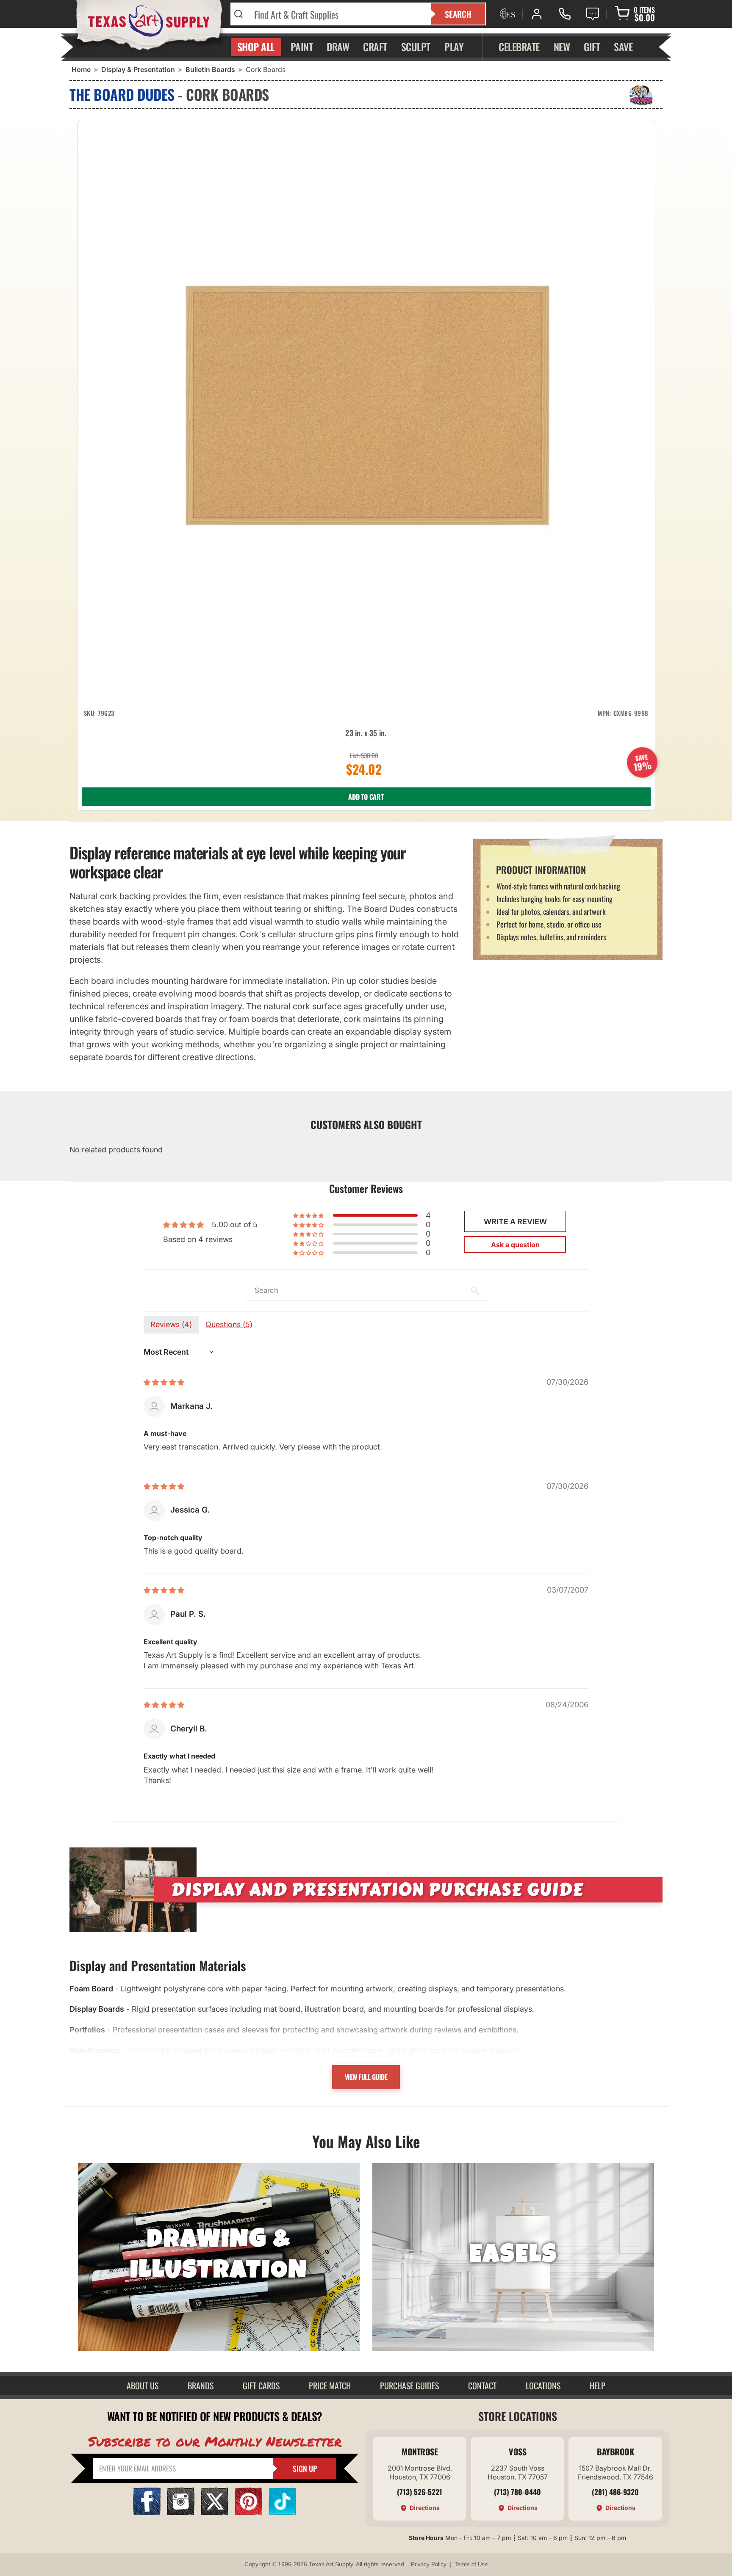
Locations (543, 2385)
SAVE (623, 47)
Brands (201, 2385)
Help (598, 2385)
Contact (482, 2385)
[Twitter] (215, 2512)
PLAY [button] (454, 47)
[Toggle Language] (507, 14)
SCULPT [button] (416, 47)
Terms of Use (471, 2564)
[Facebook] (147, 2512)
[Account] (537, 14)
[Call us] (565, 14)
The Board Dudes (122, 94)
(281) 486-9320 (615, 2492)
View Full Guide (366, 2077)
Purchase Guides (409, 2385)
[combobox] (337, 14)
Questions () (229, 1324)
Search (458, 14)
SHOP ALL (256, 47)
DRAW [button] (338, 47)
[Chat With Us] (593, 14)
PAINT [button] (302, 47)
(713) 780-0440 (517, 2492)
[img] (164, 1382)
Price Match (330, 2385)
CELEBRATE (519, 47)
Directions (425, 2508)
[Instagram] (181, 2512)
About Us (143, 2385)
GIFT (592, 47)
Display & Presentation (138, 69)
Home (81, 69)
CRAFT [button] (375, 47)
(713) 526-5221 (420, 2492)
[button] (309, 1215)
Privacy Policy (429, 2564)
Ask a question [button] (515, 1245)
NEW (562, 47)
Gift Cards (261, 2385)
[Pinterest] (248, 2512)
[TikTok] (282, 2512)
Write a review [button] (515, 1222)
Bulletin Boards (210, 69)
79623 (106, 713)
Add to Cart (366, 797)
